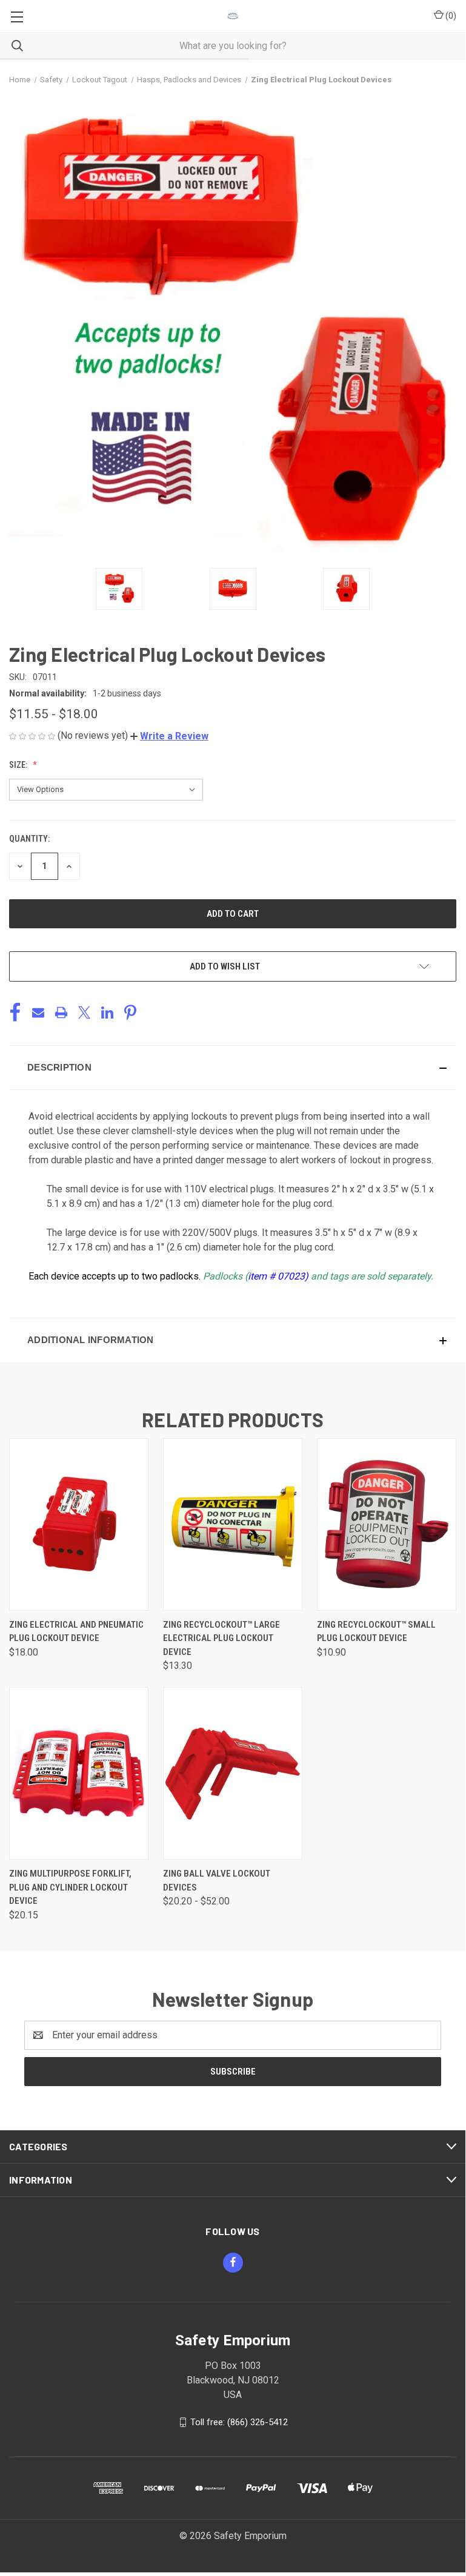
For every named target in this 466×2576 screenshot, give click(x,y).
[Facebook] (15, 1012)
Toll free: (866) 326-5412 (239, 2422)
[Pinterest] (130, 1012)
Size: (19, 765)
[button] (169, 736)
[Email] (38, 1012)
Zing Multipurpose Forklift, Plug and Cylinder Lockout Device (70, 1887)
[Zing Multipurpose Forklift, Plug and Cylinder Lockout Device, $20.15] (79, 1773)
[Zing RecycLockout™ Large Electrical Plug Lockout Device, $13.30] (233, 1524)
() (450, 16)
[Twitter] (84, 1012)
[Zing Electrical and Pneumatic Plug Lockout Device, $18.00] (79, 1524)
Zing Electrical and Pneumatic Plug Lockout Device (76, 1632)
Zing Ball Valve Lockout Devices (217, 1881)
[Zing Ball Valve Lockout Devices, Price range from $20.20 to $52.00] (233, 1773)
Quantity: (29, 839)
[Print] (61, 1012)
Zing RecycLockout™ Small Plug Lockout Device (376, 1632)
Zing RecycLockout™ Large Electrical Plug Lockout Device (221, 1638)
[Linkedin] (107, 1012)
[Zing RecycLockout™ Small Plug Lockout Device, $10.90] (387, 1524)
